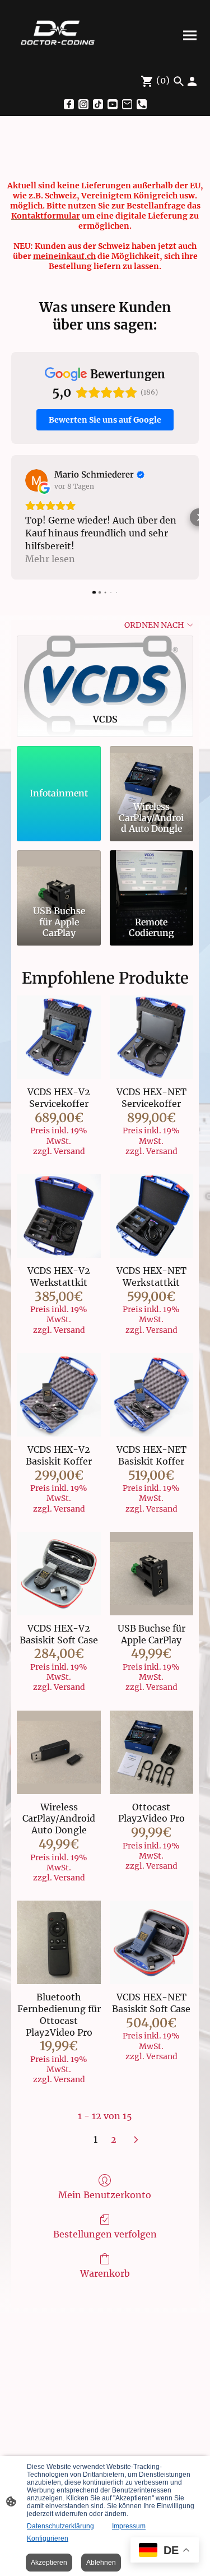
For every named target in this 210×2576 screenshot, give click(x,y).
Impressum (129, 2526)
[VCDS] (105, 670)
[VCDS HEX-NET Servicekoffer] (151, 1037)
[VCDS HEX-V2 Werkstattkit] (59, 1216)
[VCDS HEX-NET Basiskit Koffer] (151, 1395)
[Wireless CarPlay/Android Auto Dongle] (151, 772)
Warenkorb (105, 2273)
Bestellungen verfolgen (105, 2234)
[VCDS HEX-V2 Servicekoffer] (59, 1037)
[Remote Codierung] (151, 876)
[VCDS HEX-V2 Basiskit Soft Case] (59, 1574)
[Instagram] (83, 104)
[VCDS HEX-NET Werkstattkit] (151, 1216)
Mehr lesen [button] (50, 559)
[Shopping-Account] (192, 81)
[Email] (127, 104)
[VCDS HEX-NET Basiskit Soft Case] (151, 1942)
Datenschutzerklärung (60, 2526)
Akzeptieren (49, 2563)
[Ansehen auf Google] (36, 480)
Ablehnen (101, 2563)
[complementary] (165, 2551)
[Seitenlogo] (57, 35)
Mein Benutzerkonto (105, 2195)
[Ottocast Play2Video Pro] (151, 1752)
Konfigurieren (48, 2538)
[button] (11, 517)
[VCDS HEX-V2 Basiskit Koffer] (59, 1395)
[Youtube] (113, 104)
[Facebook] (69, 104)
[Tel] (142, 104)
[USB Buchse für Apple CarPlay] (59, 876)
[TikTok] (98, 104)
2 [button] (114, 2139)
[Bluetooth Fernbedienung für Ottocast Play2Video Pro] (59, 1942)
